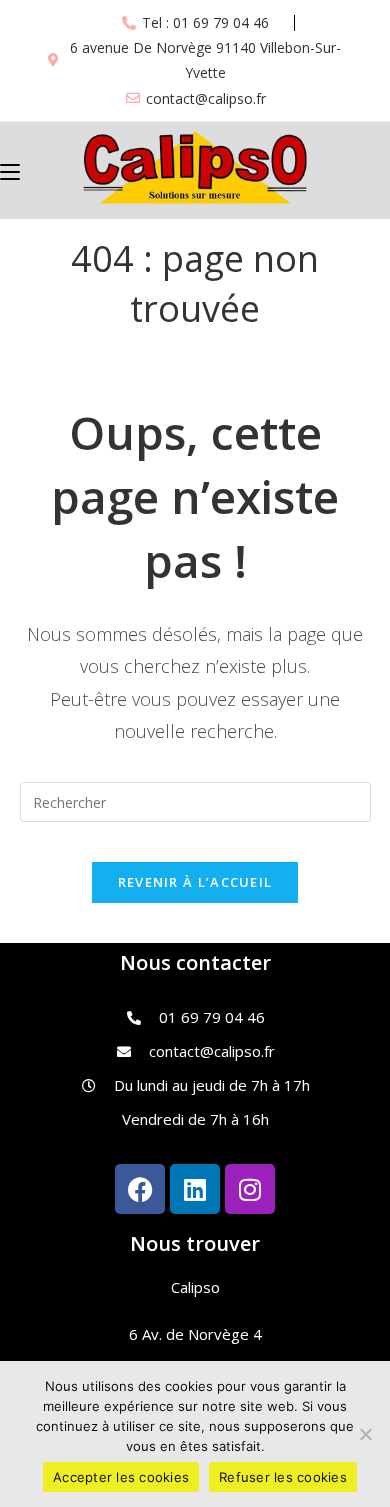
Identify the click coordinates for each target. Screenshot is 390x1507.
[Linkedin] (195, 1189)
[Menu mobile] (10, 170)
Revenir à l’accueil (195, 882)
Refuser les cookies (283, 1477)
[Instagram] (250, 1189)
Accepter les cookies (121, 1477)
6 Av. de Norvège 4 (195, 1334)
